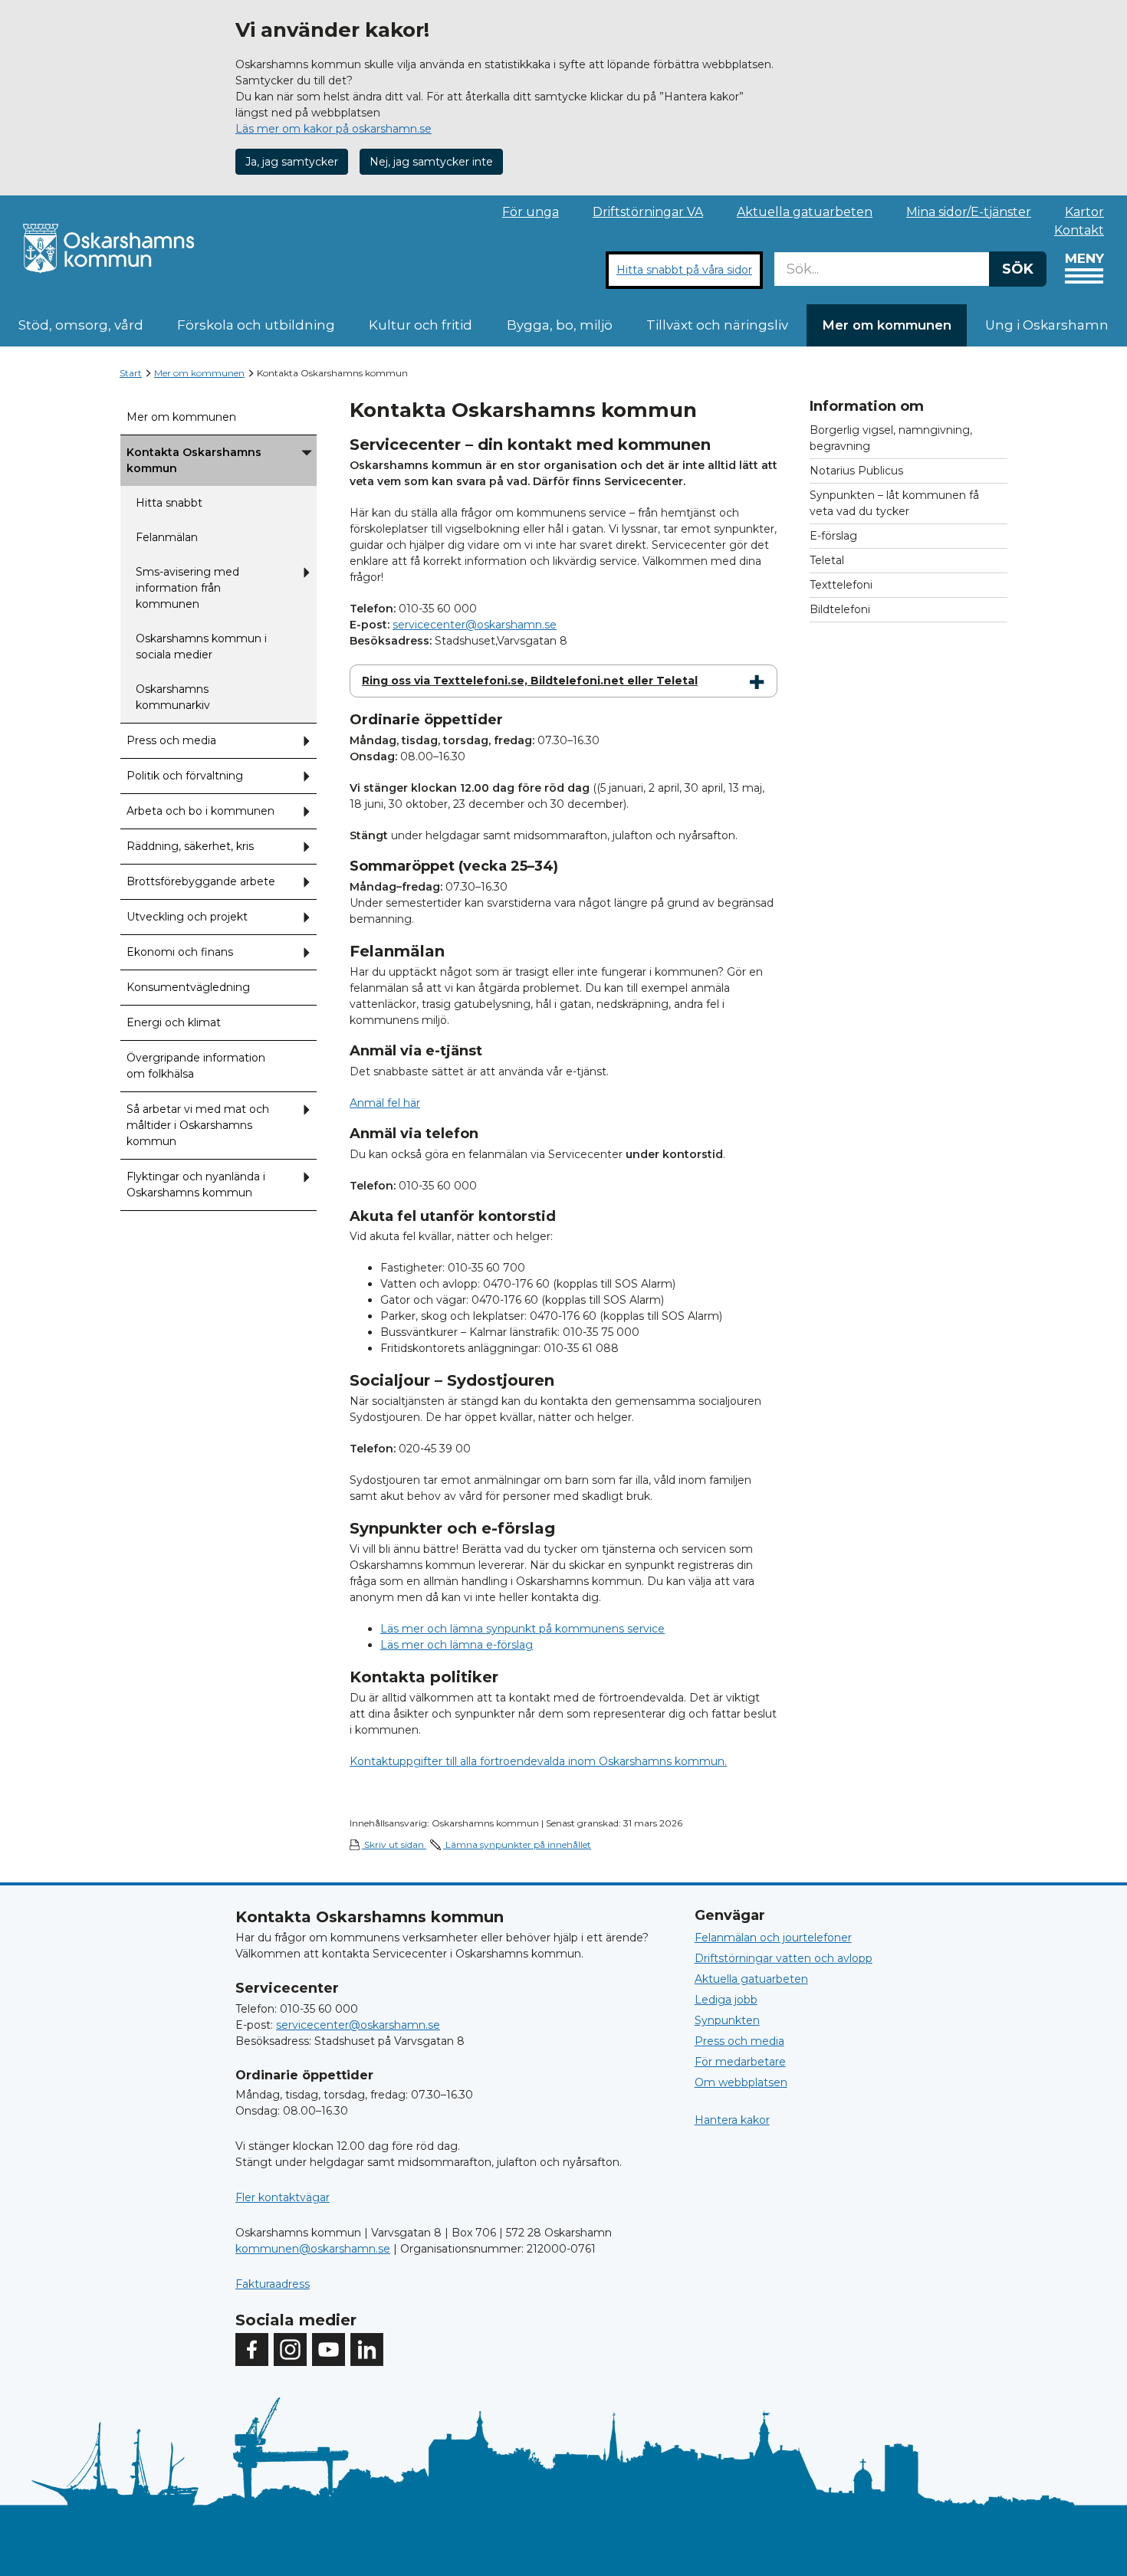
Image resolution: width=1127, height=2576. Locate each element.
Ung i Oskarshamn (1047, 325)
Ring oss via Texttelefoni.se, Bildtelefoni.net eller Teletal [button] (530, 681)
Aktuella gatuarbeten (805, 212)
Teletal (827, 560)
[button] (307, 461)
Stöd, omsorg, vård (81, 325)
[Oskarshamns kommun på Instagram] (290, 2350)
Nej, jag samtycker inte (431, 162)
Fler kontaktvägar (283, 2197)
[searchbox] (882, 269)
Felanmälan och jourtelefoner (773, 1938)
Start (131, 373)
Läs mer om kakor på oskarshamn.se (333, 129)
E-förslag (833, 536)
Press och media (739, 2041)
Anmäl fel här (385, 1103)
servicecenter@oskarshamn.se (475, 625)
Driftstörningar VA (648, 212)
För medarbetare (740, 2062)
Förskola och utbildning (256, 325)
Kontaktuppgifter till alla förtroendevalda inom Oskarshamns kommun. (538, 1761)
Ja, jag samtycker (292, 162)
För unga (531, 212)
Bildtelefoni (840, 609)
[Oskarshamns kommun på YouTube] (329, 2350)
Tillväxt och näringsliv (717, 325)
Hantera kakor (732, 2120)
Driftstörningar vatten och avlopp (784, 1958)
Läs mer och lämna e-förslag (457, 1645)
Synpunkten (727, 2020)
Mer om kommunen (887, 325)
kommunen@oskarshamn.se (313, 2249)
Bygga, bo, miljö (560, 325)
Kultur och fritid (421, 325)
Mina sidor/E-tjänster (969, 212)
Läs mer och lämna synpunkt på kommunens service (522, 1629)
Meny (1084, 258)
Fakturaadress (273, 2284)
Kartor (1084, 212)
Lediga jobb (726, 2000)
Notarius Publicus (856, 471)
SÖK (1018, 269)
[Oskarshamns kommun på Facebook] (252, 2350)
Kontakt (1079, 230)
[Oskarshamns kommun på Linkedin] (367, 2350)
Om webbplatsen (741, 2082)
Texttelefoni (841, 585)
